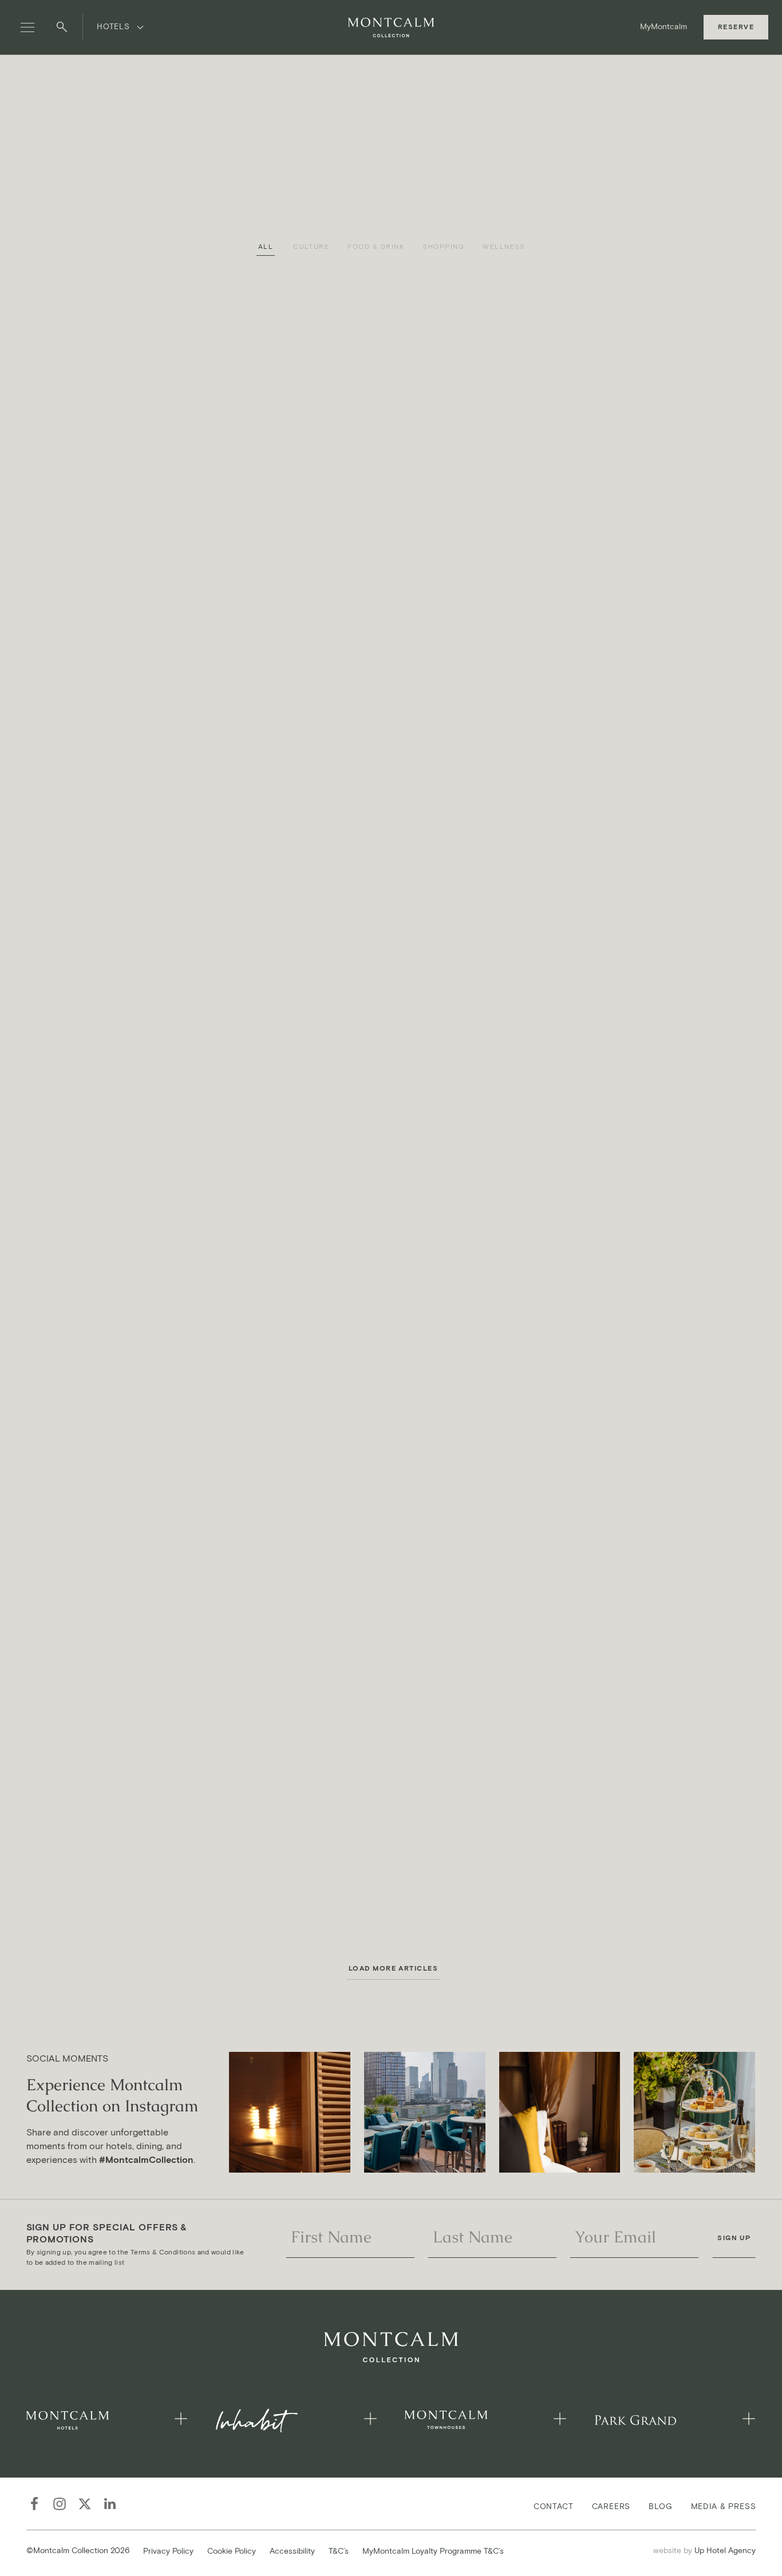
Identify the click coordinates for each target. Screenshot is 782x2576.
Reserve (736, 27)
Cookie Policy (232, 2551)
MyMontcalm (663, 27)
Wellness (504, 247)
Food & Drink (376, 247)
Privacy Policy (168, 2551)
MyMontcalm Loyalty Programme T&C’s (433, 2551)
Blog (660, 2506)
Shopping (443, 247)
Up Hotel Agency (704, 2550)
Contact (554, 2506)
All (266, 247)
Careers (611, 2506)
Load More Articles (394, 1968)
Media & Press (724, 2506)
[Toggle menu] (27, 27)
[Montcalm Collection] (391, 27)
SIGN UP (734, 2238)
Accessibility (292, 2551)
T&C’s (339, 2551)
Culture (311, 247)
